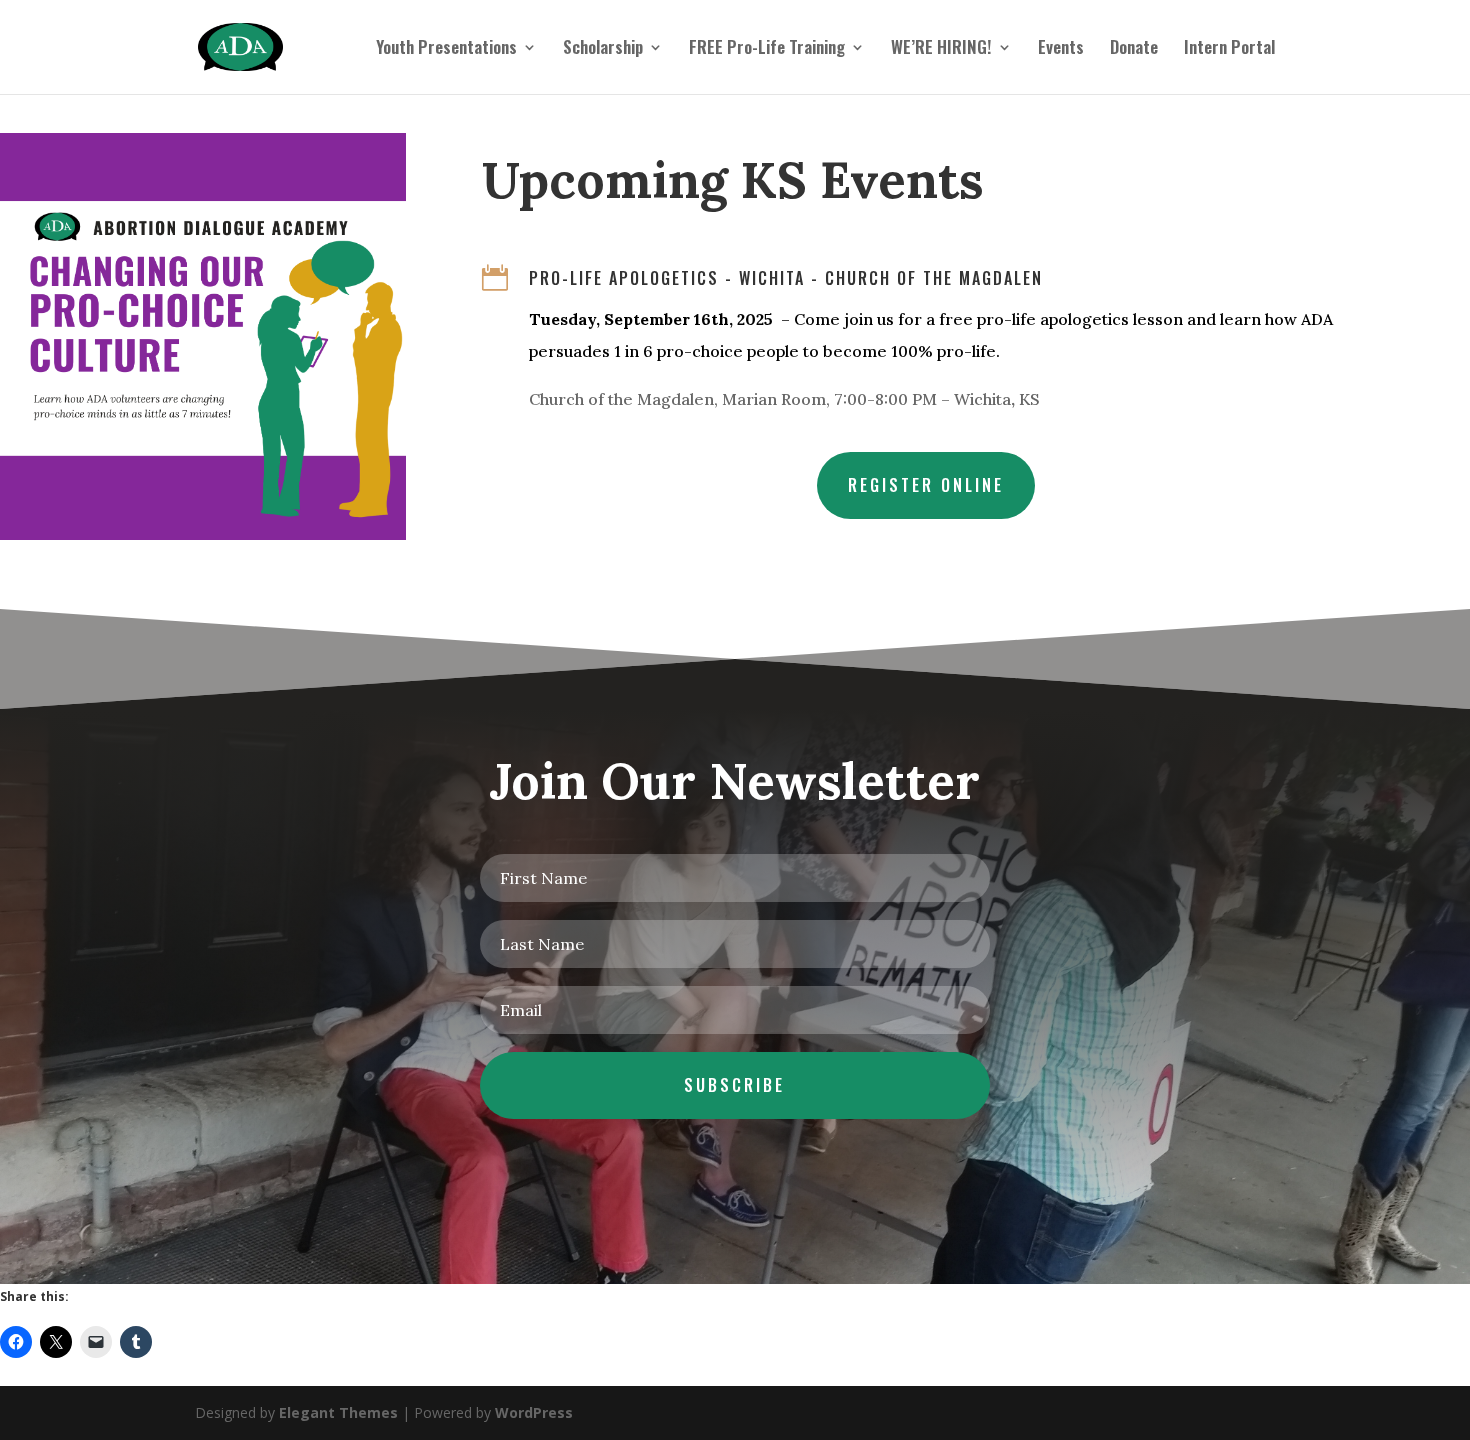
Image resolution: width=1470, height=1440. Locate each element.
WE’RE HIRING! (941, 49)
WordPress (534, 1412)
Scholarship (603, 49)
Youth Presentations (446, 49)
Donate (1134, 49)
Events (1061, 49)
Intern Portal (1229, 49)
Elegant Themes (338, 1412)
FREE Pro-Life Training (767, 49)
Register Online (926, 485)
